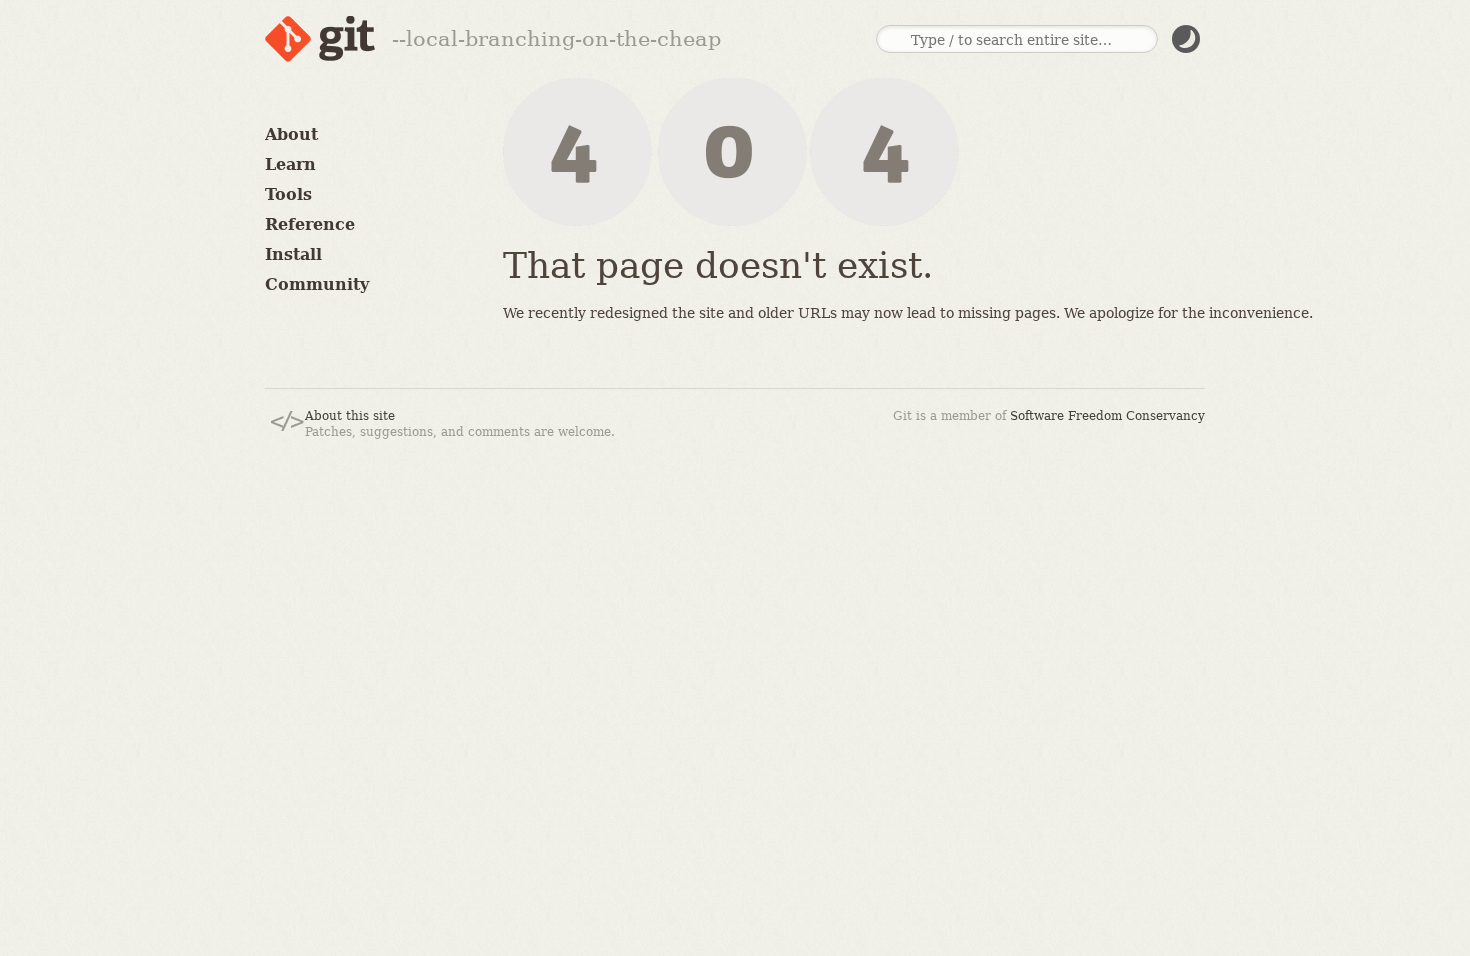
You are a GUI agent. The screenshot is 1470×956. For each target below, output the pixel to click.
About (291, 134)
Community (317, 284)
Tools (288, 194)
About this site (350, 416)
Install (293, 254)
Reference (310, 224)
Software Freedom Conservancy (1107, 416)
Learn (290, 164)
